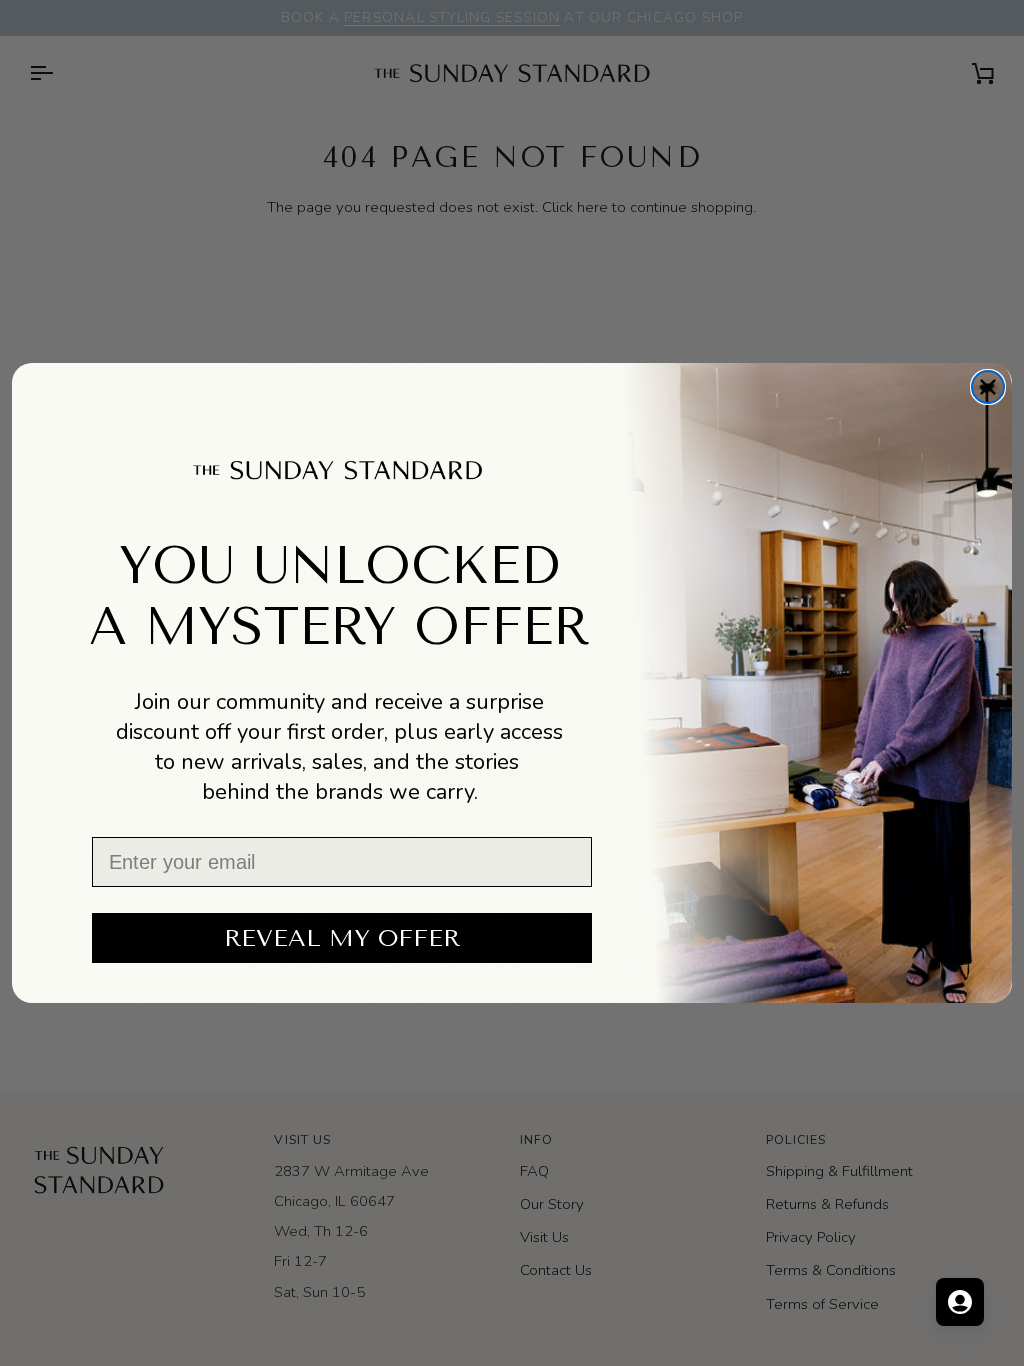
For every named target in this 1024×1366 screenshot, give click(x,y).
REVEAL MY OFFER (342, 938)
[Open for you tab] (960, 1302)
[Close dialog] (988, 387)
